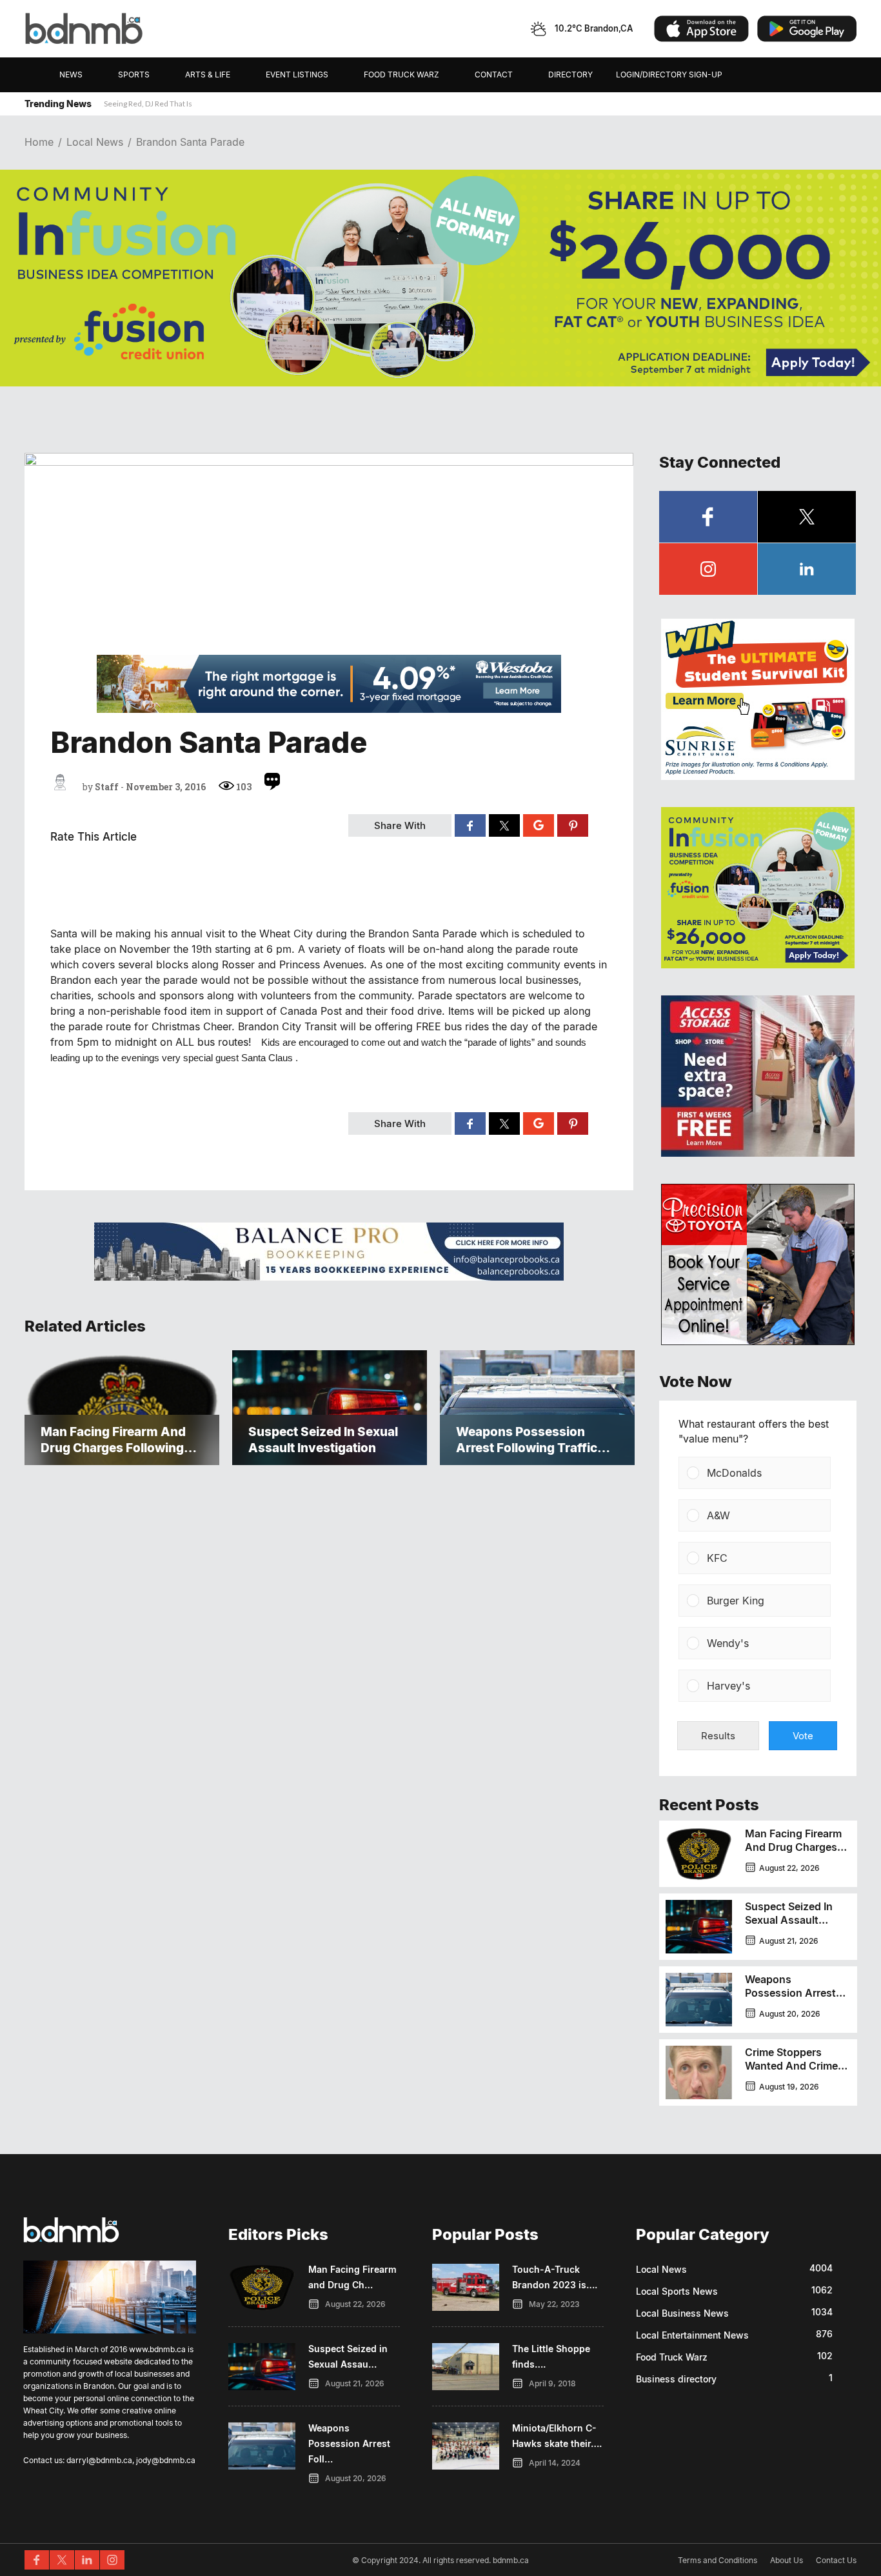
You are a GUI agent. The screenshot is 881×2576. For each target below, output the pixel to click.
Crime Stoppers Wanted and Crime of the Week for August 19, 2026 (791, 2072)
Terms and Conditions (718, 2560)
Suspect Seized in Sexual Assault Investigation (789, 1920)
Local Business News (682, 2313)
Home (39, 142)
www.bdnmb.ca (157, 2349)
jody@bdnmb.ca (166, 2460)
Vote (803, 1736)
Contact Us (836, 2560)
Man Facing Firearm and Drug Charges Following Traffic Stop (793, 1854)
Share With (400, 825)
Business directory (676, 2379)
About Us (787, 2560)
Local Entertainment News (692, 2335)
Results (718, 1736)
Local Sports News (677, 2291)
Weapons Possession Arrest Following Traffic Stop (790, 2000)
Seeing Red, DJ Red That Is (148, 104)
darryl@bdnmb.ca (99, 2460)
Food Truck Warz (672, 2357)
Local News (95, 142)
